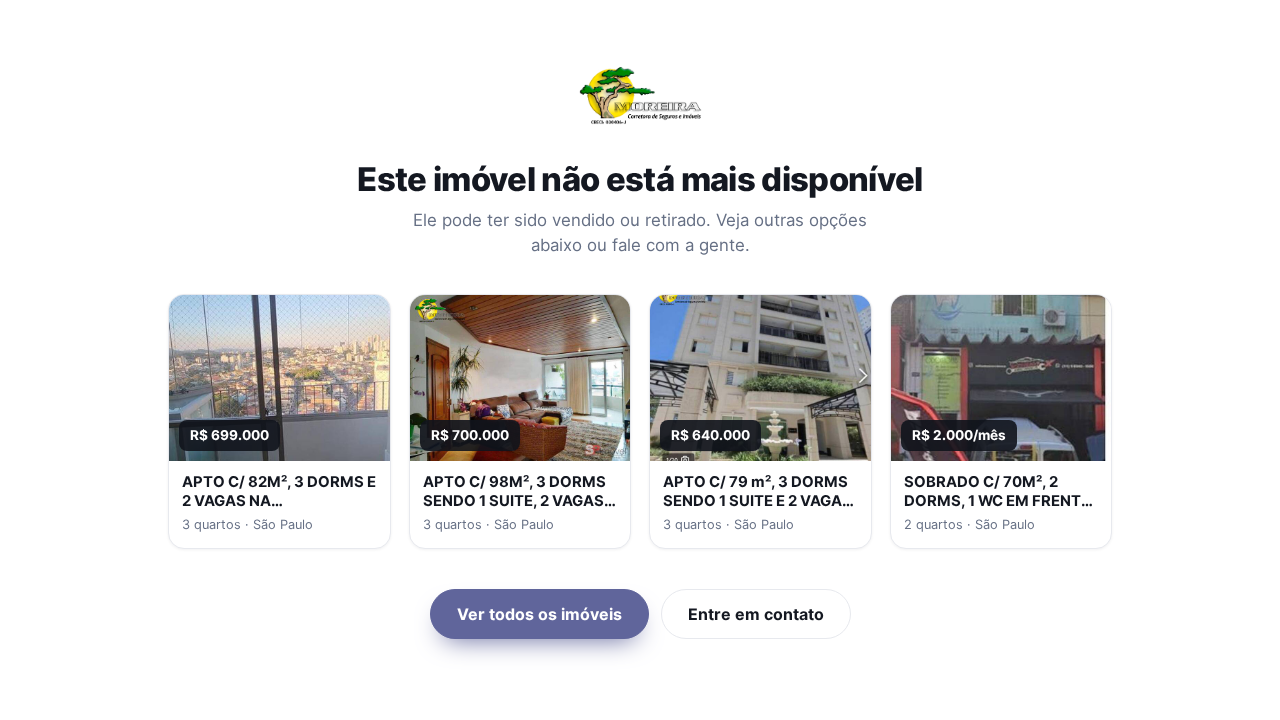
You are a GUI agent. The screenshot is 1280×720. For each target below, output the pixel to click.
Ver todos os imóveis (539, 614)
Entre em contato (756, 614)
